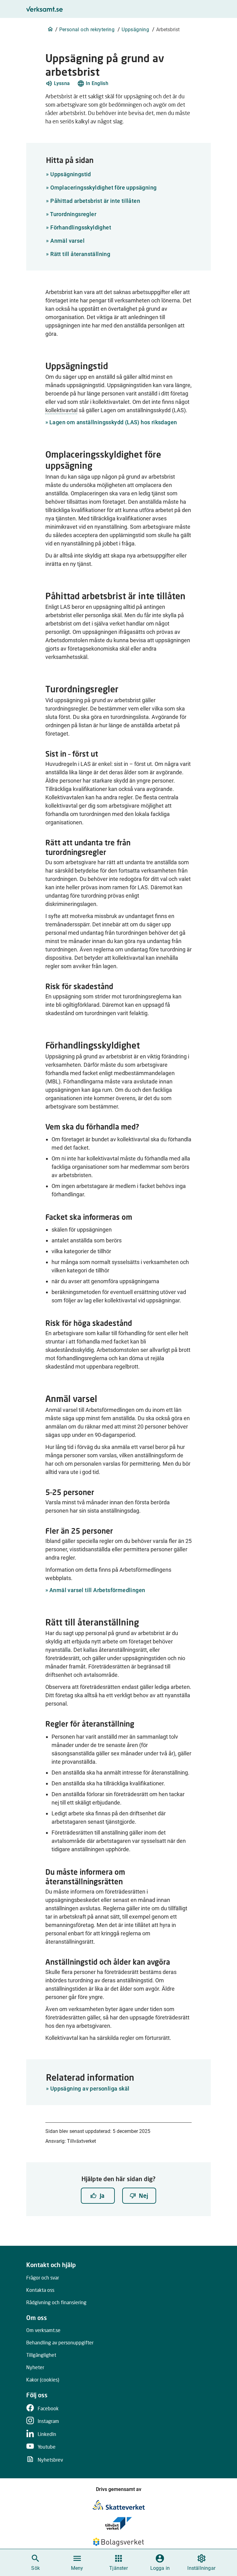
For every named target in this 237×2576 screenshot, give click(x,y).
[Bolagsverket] (118, 2542)
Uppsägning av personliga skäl (90, 2089)
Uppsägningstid (68, 174)
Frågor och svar (43, 2277)
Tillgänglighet (41, 2355)
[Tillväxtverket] (118, 2523)
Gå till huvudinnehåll (150, 7)
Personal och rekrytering (87, 30)
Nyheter (35, 2367)
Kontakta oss (40, 2290)
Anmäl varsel (65, 241)
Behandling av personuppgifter (60, 2342)
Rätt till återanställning (78, 254)
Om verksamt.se (43, 2330)
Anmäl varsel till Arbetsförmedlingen (97, 1590)
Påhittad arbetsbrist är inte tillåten (93, 201)
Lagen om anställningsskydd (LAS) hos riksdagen (113, 422)
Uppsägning (135, 30)
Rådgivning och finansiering (56, 2302)
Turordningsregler (71, 214)
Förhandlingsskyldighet (79, 227)
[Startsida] (50, 29)
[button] (58, 83)
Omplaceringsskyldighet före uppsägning (101, 188)
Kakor (43, 2379)
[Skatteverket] (119, 2505)
